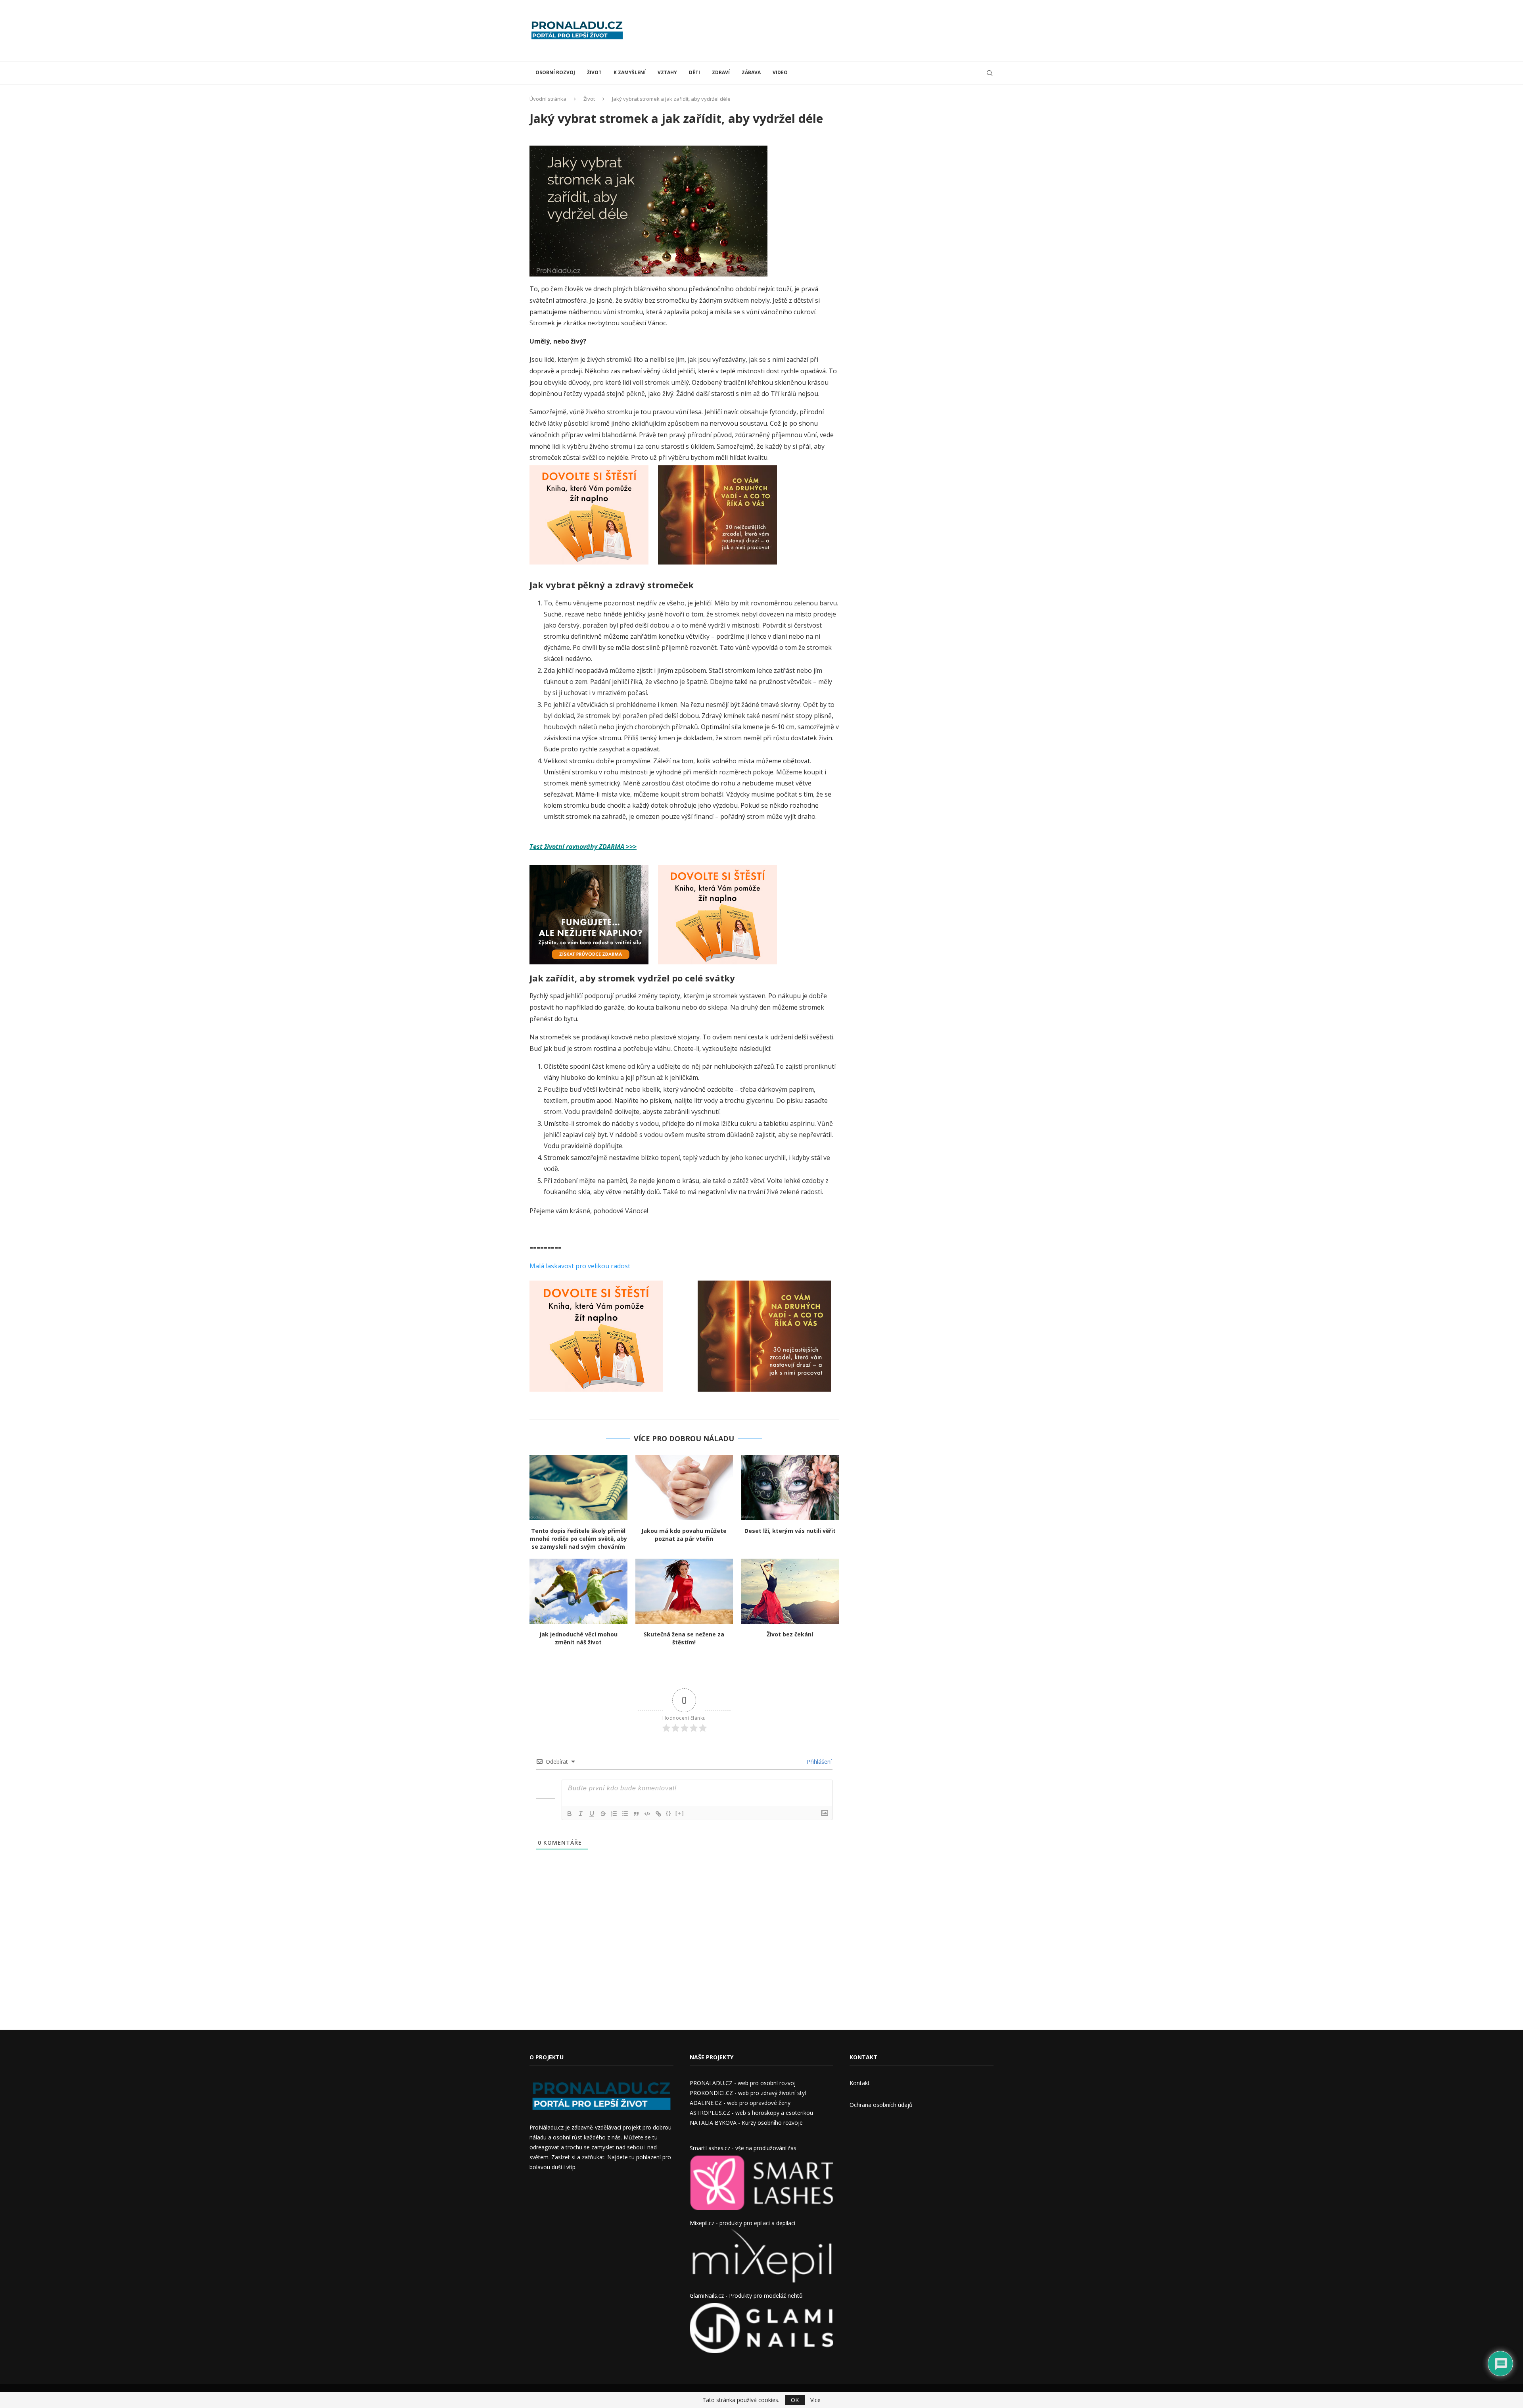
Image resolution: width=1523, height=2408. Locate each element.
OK (795, 2400)
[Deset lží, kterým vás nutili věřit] (790, 1488)
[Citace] (636, 1814)
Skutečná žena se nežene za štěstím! (684, 1638)
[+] (680, 1813)
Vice (815, 2400)
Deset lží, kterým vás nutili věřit (790, 1531)
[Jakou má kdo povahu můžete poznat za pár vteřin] (684, 1488)
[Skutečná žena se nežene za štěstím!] (684, 1591)
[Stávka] (603, 1814)
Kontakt (860, 2083)
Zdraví (721, 72)
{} (669, 1813)
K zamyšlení (630, 72)
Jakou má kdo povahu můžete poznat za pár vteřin (684, 1535)
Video (780, 72)
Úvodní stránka (548, 99)
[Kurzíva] (581, 1814)
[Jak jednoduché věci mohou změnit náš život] (578, 1591)
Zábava (751, 72)
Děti (694, 72)
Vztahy (667, 72)
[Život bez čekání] (790, 1591)
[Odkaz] (658, 1814)
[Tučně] (570, 1814)
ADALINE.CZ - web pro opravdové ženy (740, 2103)
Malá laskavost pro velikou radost (580, 1266)
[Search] (990, 73)
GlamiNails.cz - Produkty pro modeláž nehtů (746, 2296)
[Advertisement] (849, 30)
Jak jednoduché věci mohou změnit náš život (578, 1638)
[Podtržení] (592, 1814)
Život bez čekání (790, 1634)
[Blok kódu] (647, 1814)
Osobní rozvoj (555, 72)
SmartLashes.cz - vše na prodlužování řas (743, 2148)
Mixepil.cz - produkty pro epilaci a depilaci (742, 2223)
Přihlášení (818, 1762)
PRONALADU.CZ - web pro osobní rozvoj (743, 2083)
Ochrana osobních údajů (881, 2105)
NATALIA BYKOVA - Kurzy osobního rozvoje (746, 2123)
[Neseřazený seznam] (625, 1814)
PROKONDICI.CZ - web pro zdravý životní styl (748, 2093)
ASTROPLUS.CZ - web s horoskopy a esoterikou (751, 2113)
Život (594, 72)
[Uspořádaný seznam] (614, 1814)
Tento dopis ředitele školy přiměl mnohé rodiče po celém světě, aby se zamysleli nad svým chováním (578, 1539)
